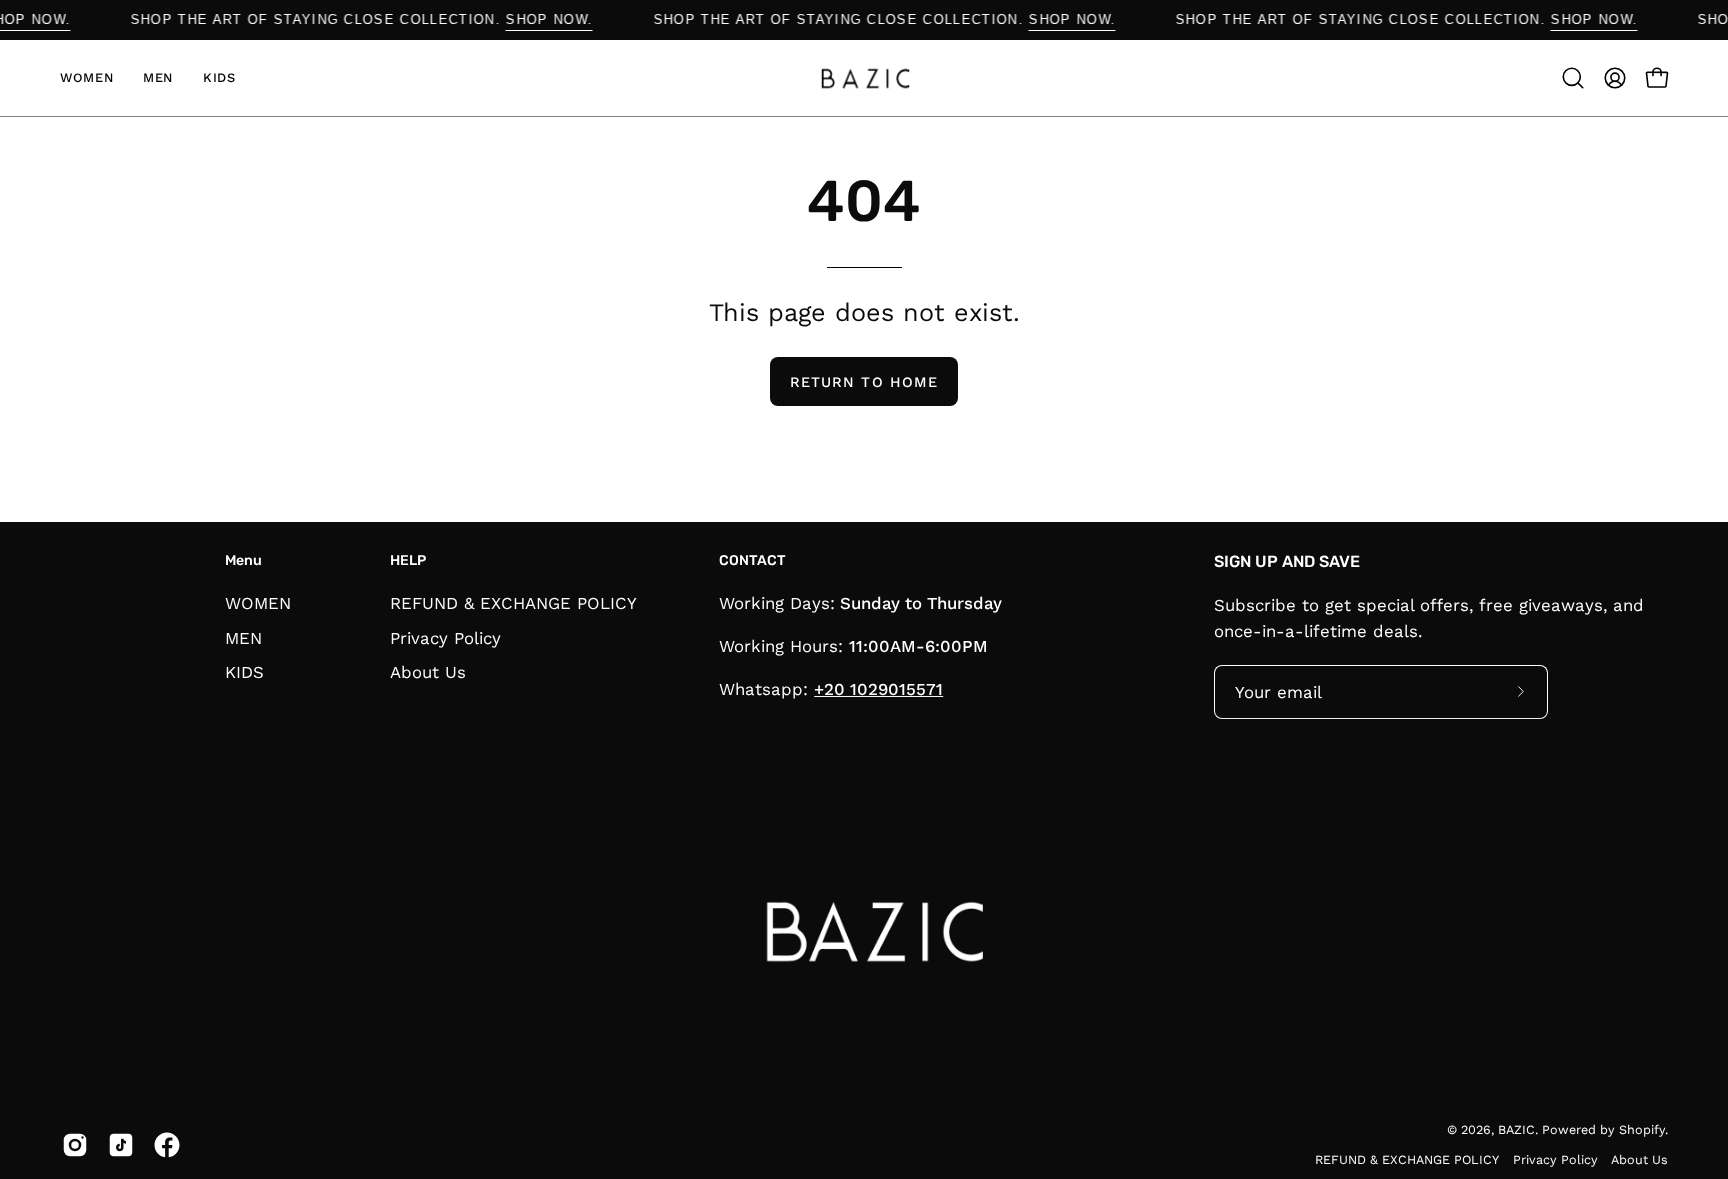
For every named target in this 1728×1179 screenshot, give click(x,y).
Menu (243, 560)
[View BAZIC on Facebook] (167, 1145)
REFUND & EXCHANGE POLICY (513, 603)
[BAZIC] (864, 78)
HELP (408, 560)
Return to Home (864, 382)
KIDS (244, 672)
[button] (1573, 78)
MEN (243, 637)
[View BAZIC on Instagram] (75, 1145)
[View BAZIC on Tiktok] (121, 1145)
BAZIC (1516, 1129)
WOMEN (258, 603)
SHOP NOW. (565, 19)
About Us (428, 672)
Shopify (1642, 1129)
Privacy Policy (445, 637)
